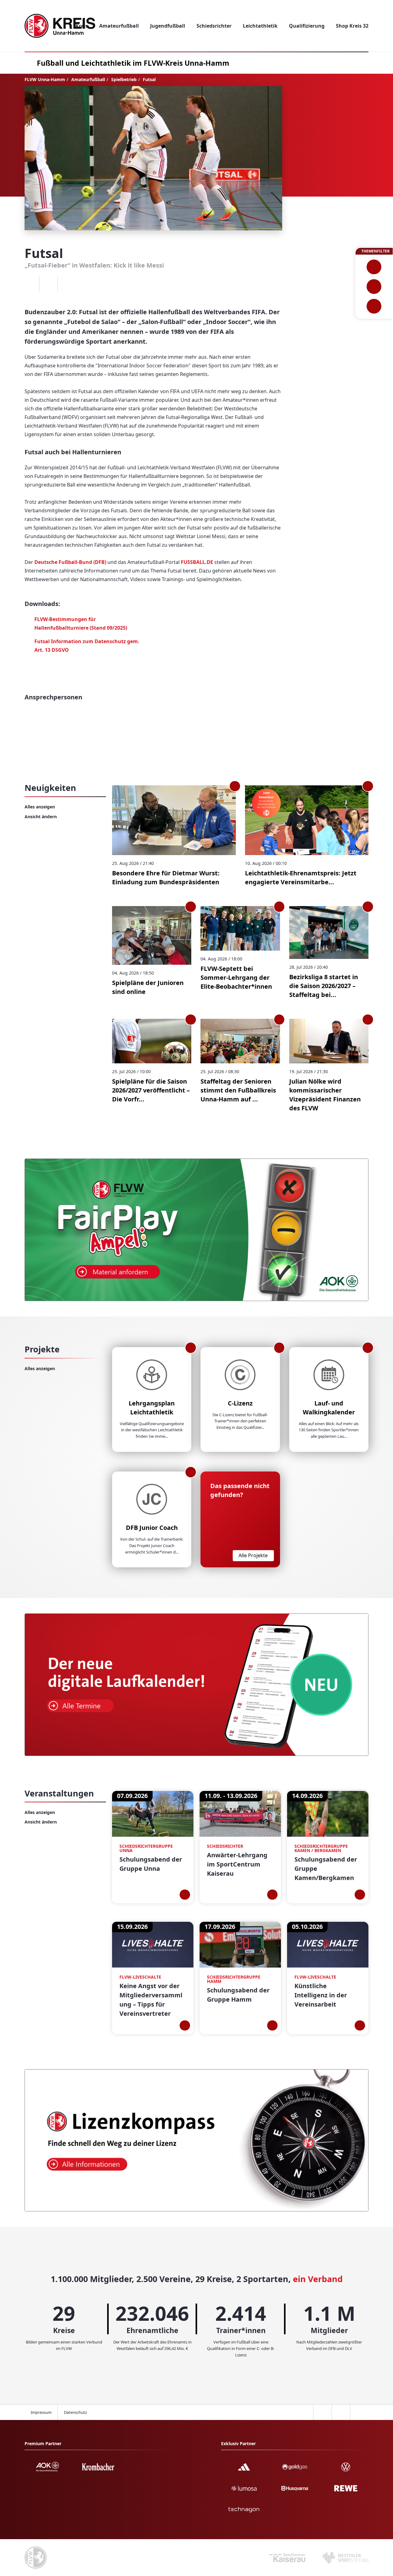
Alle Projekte (253, 1555)
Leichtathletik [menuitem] (260, 26)
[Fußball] (374, 267)
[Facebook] (30, 284)
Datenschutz (75, 2412)
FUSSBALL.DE (197, 562)
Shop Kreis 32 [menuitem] (352, 26)
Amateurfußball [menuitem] (119, 26)
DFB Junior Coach (152, 1528)
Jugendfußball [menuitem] (168, 26)
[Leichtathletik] (374, 287)
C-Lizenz (240, 1403)
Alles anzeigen (40, 807)
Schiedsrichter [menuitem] (214, 26)
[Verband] (374, 306)
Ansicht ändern (41, 817)
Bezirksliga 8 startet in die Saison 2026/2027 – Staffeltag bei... (324, 986)
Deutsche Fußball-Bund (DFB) (70, 562)
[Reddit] (67, 284)
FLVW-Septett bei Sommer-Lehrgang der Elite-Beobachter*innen (236, 977)
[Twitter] (48, 284)
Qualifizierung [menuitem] (307, 26)
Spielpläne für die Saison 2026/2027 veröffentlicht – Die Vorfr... (151, 1090)
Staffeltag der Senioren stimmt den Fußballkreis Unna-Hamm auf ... (238, 1090)
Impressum (41, 2412)
